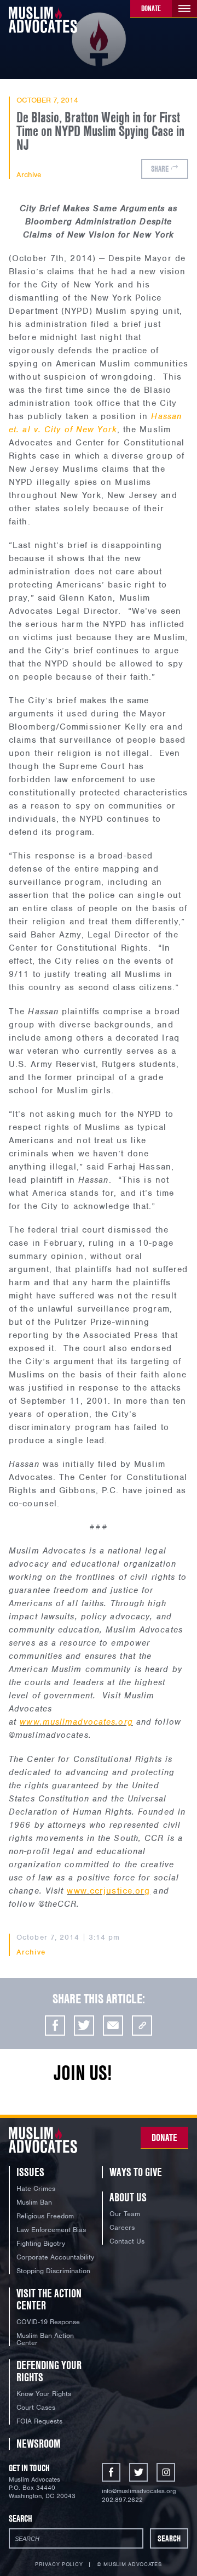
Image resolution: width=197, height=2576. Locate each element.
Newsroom (39, 2444)
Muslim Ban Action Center (45, 2339)
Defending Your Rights (49, 2371)
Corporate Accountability (55, 2257)
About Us (128, 2197)
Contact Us (127, 2241)
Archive (29, 175)
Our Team (125, 2214)
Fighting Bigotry (41, 2243)
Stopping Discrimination (53, 2271)
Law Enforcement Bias (51, 2230)
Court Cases (36, 2407)
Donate (151, 8)
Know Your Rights (44, 2394)
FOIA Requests (39, 2421)
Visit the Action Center (49, 2299)
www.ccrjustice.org (108, 1891)
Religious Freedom (45, 2216)
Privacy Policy (59, 2564)
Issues (30, 2172)
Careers (122, 2227)
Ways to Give (136, 2172)
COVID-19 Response (48, 2322)
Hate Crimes (36, 2188)
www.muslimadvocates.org (76, 1722)
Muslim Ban (34, 2202)
